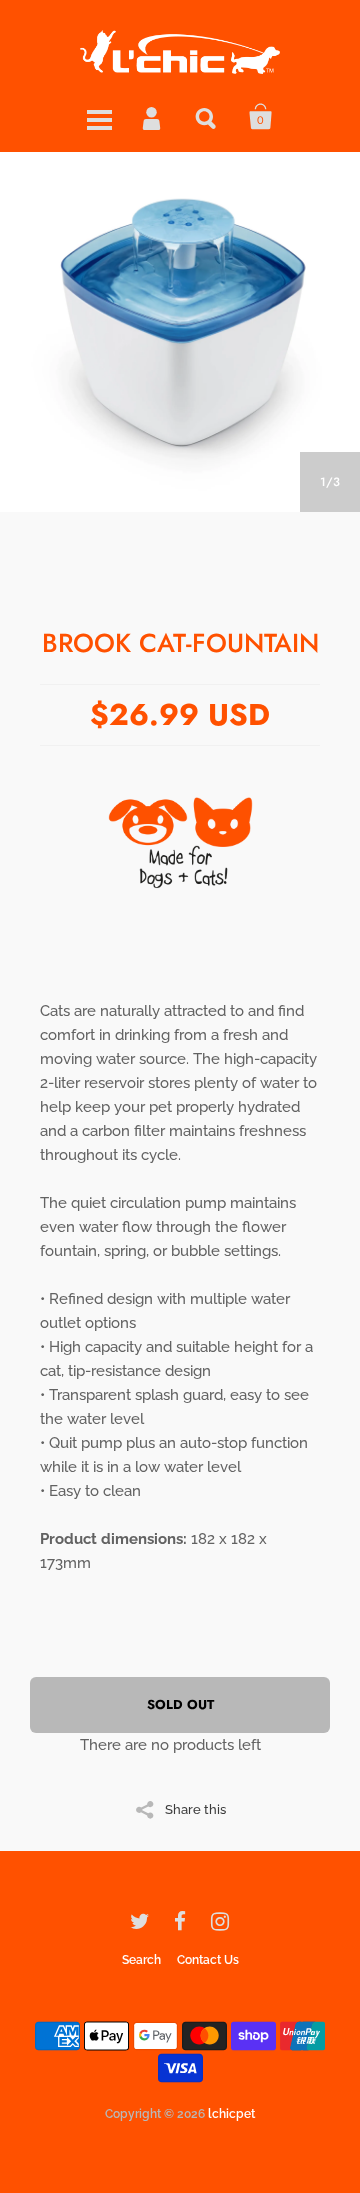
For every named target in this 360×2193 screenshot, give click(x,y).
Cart (261, 117)
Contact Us (208, 1960)
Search (207, 117)
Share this (195, 1809)
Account (153, 117)
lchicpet (231, 2114)
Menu (99, 117)
